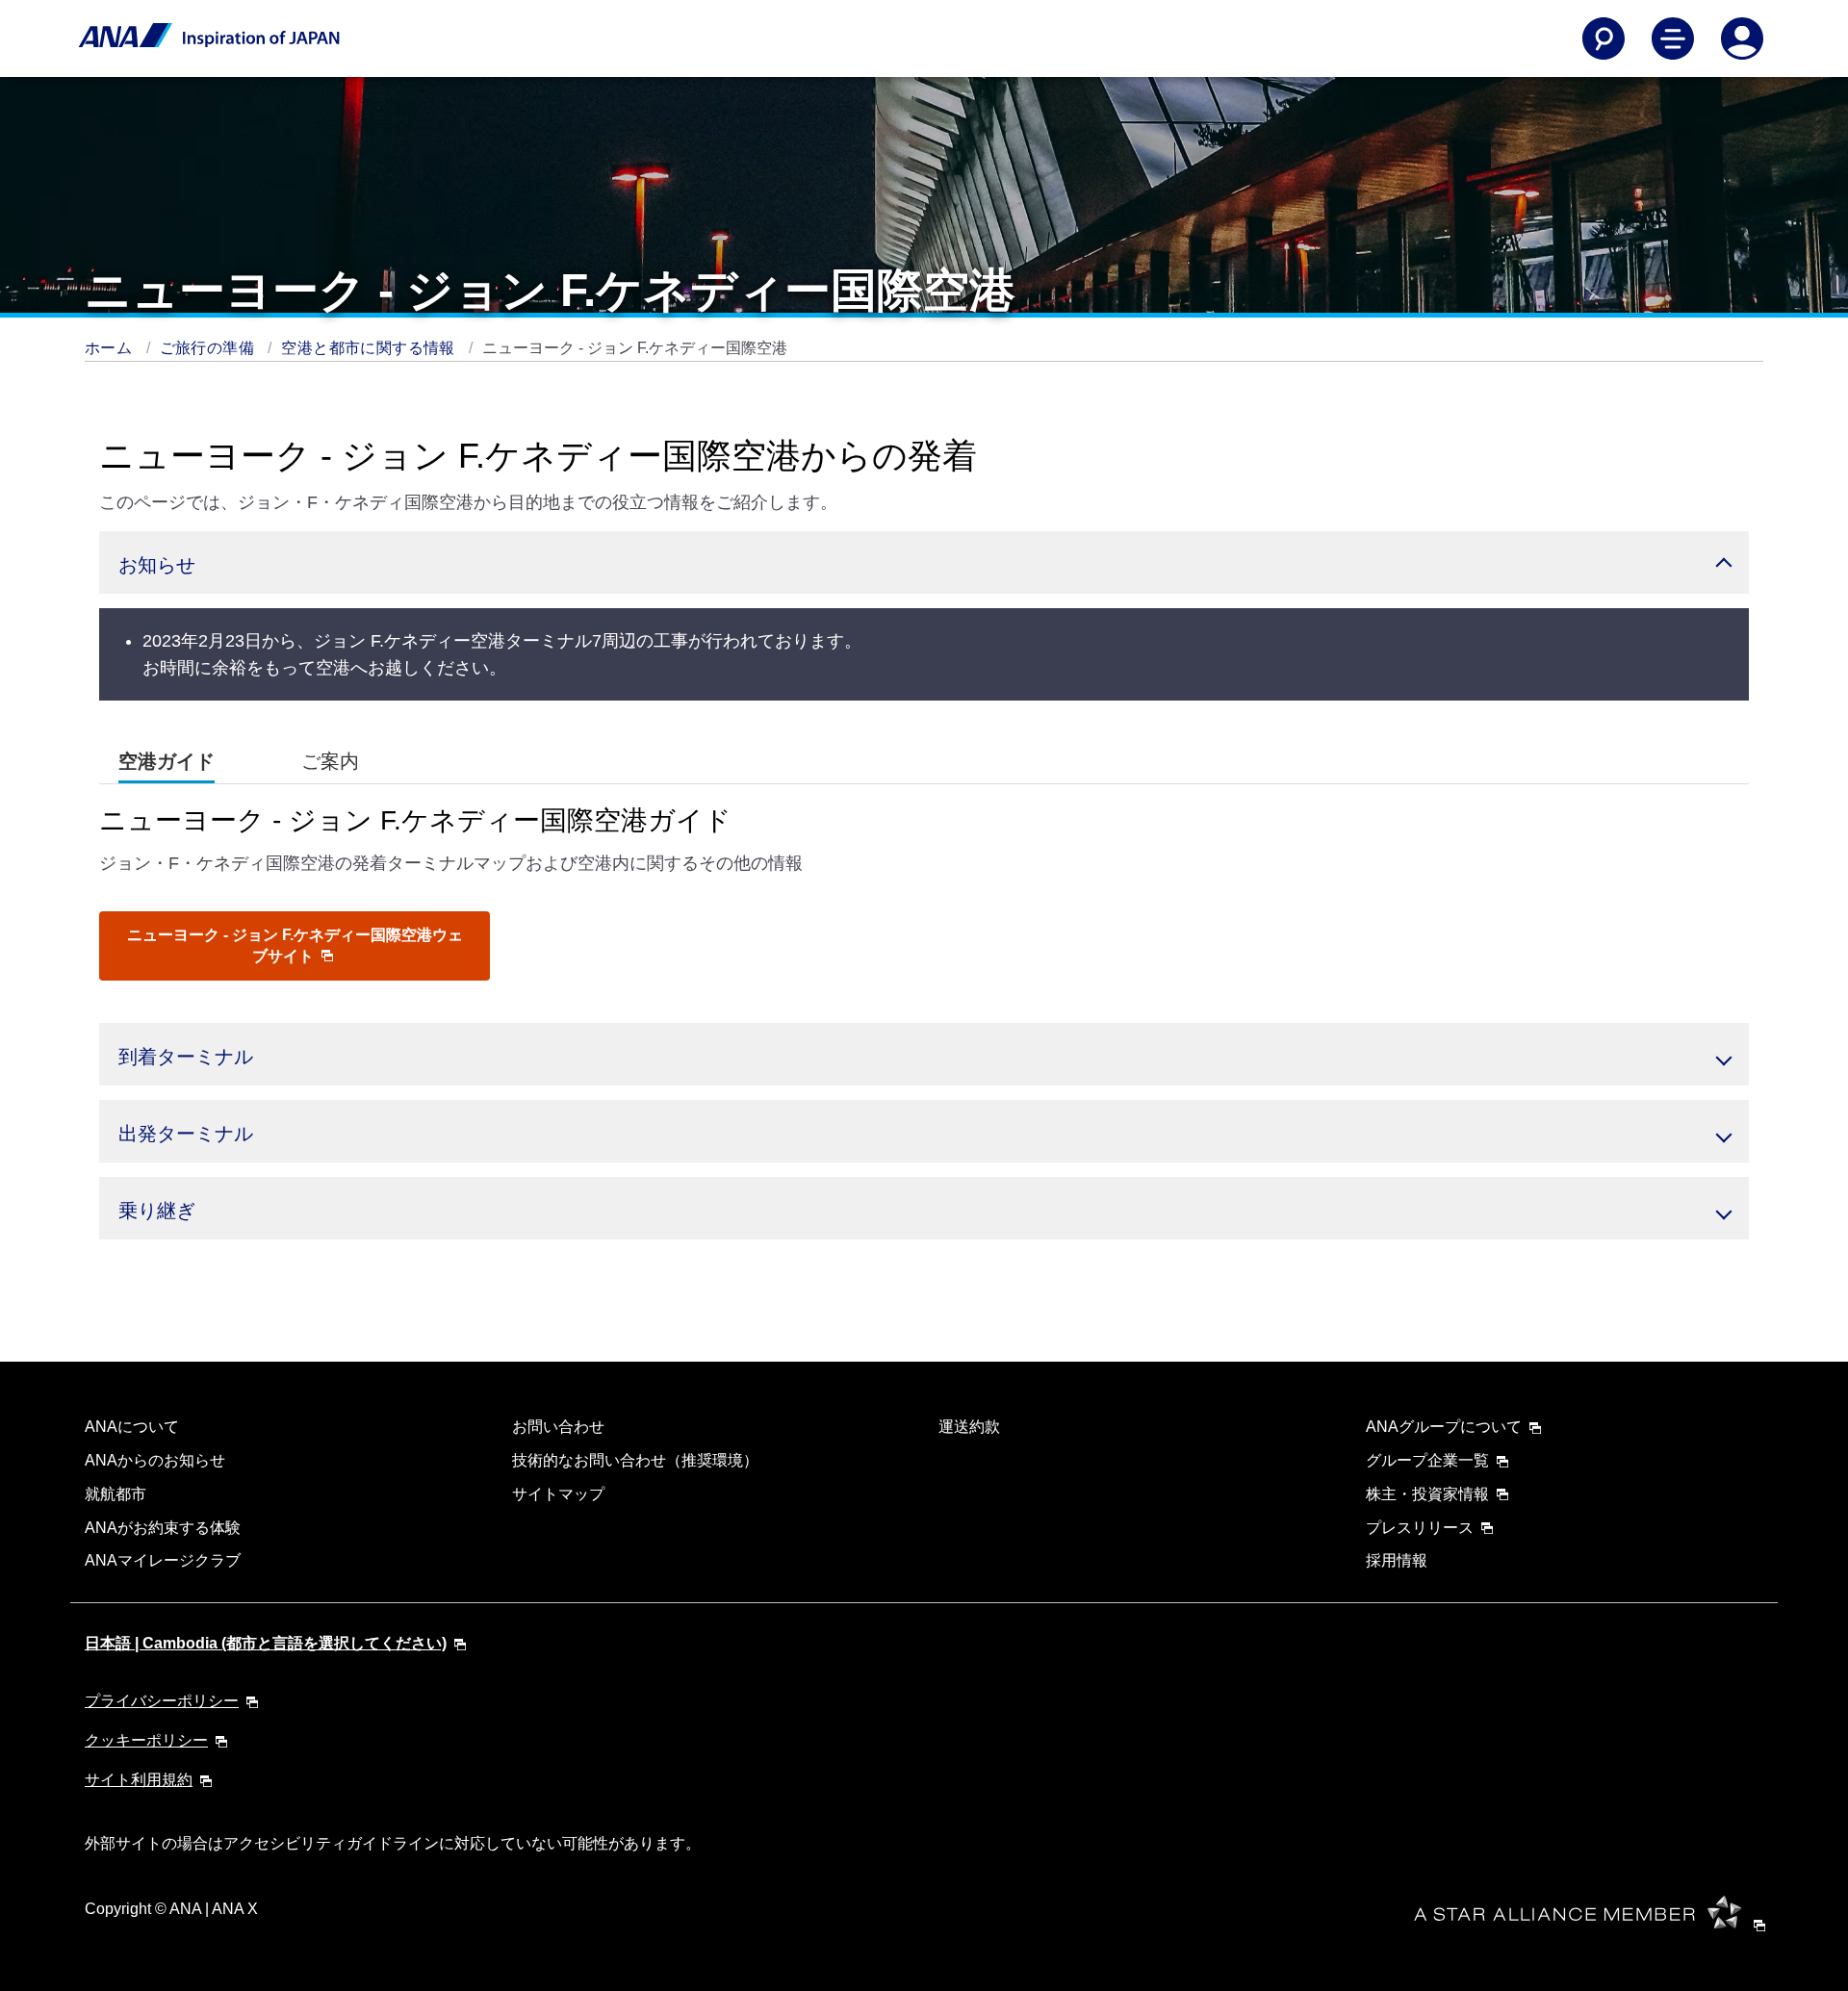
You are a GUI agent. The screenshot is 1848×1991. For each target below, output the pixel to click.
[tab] (167, 762)
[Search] (1604, 38)
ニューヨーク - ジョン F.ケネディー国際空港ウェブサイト (295, 945)
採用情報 (1397, 1560)
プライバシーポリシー (162, 1701)
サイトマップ (558, 1494)
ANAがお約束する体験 (163, 1528)
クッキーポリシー (146, 1740)
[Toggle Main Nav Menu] (1673, 38)
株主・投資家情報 (1427, 1494)
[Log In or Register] (1742, 38)
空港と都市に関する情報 (370, 348)
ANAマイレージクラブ (163, 1560)
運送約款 (969, 1427)
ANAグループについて (1444, 1427)
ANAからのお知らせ (155, 1460)
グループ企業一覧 (1427, 1460)
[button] (924, 562)
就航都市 (115, 1494)
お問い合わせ (558, 1427)
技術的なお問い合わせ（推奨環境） (635, 1460)
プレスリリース (1420, 1528)
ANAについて (132, 1427)
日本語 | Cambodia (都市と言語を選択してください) (266, 1643)
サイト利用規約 (139, 1780)
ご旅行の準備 (209, 348)
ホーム (111, 348)
